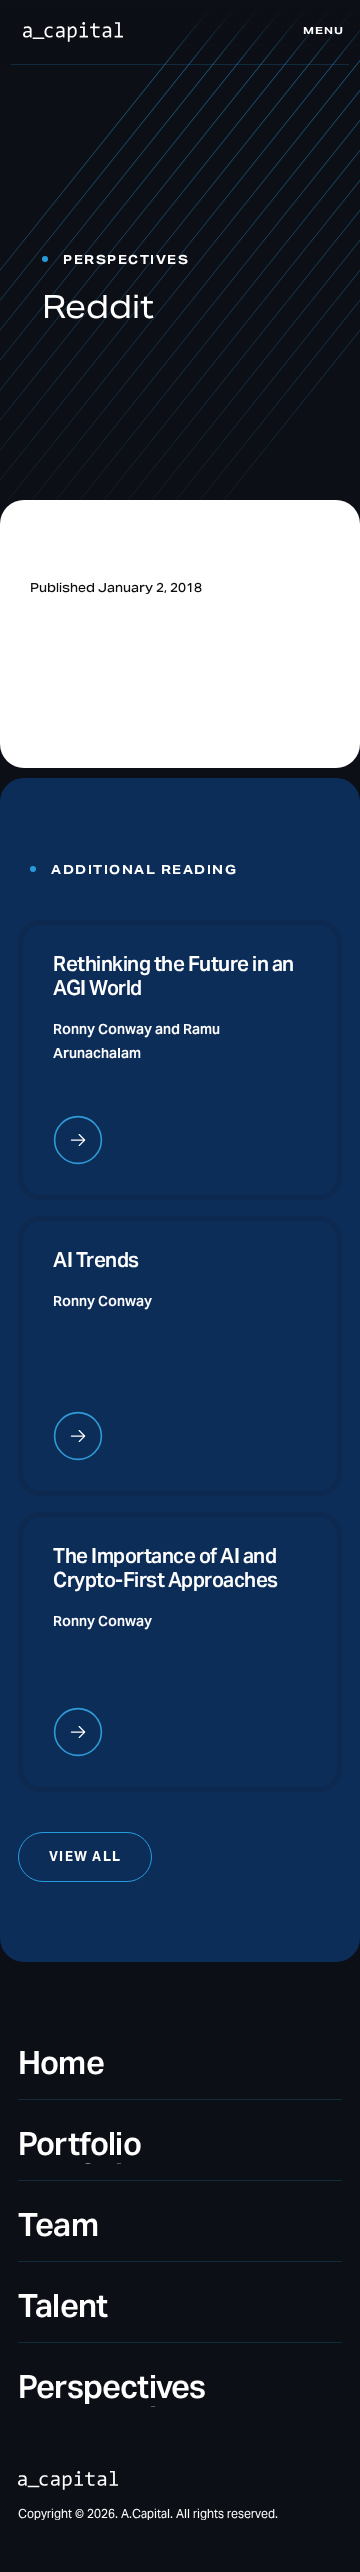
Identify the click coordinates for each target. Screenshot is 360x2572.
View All (85, 1858)
